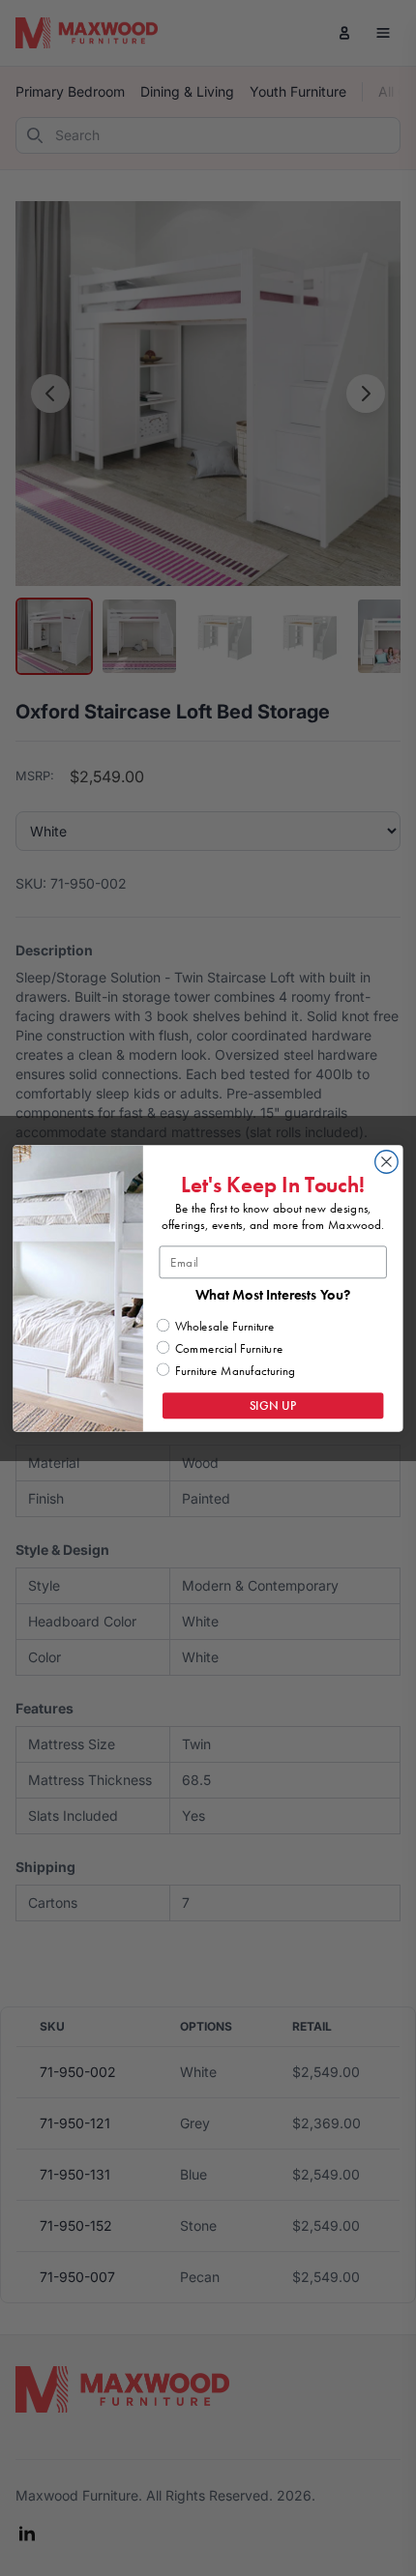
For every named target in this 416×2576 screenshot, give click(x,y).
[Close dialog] (387, 1161)
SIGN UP (273, 1405)
